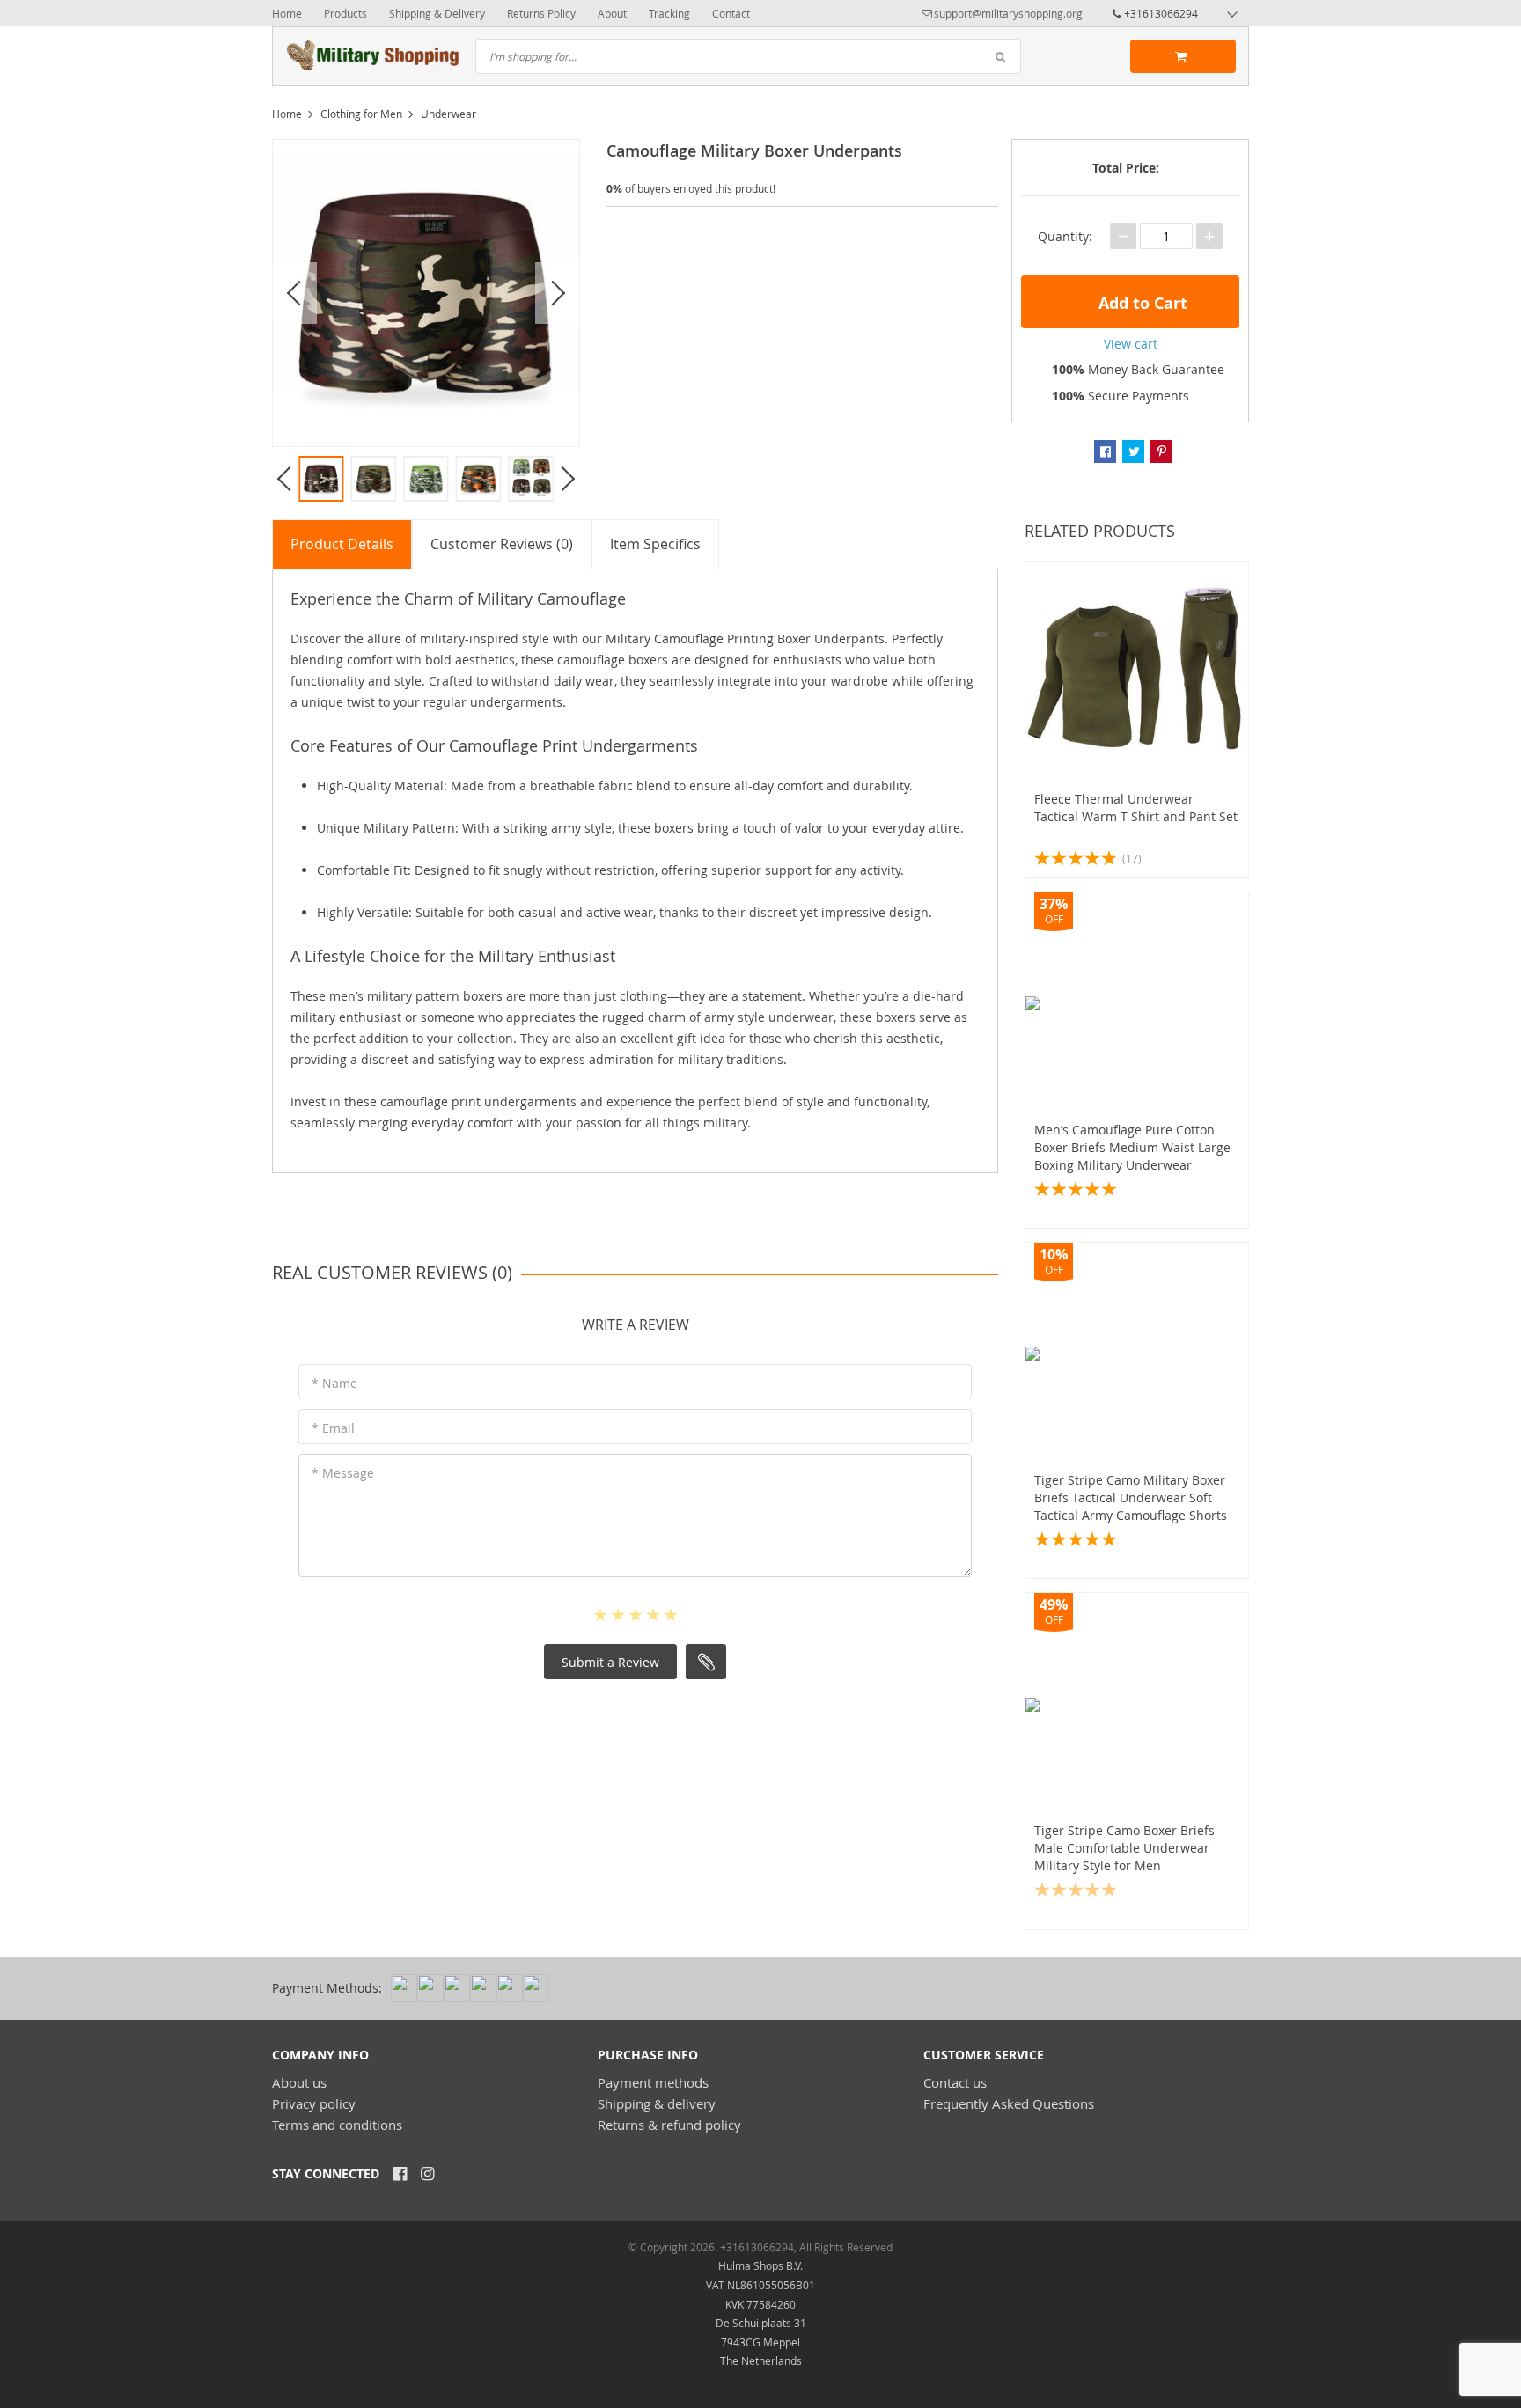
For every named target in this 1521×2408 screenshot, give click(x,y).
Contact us (955, 2082)
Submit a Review (610, 1662)
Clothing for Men (361, 114)
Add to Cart (1141, 303)
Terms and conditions (337, 2125)
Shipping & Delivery (437, 13)
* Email (333, 1428)
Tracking (669, 13)
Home (287, 13)
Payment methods (653, 2082)
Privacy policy (314, 2103)
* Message (343, 1473)
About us (299, 2082)
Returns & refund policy (669, 2125)
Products (345, 13)
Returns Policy (541, 13)
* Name (334, 1383)
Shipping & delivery (657, 2103)
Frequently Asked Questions (1009, 2103)
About (612, 13)
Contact (731, 13)
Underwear (448, 114)
